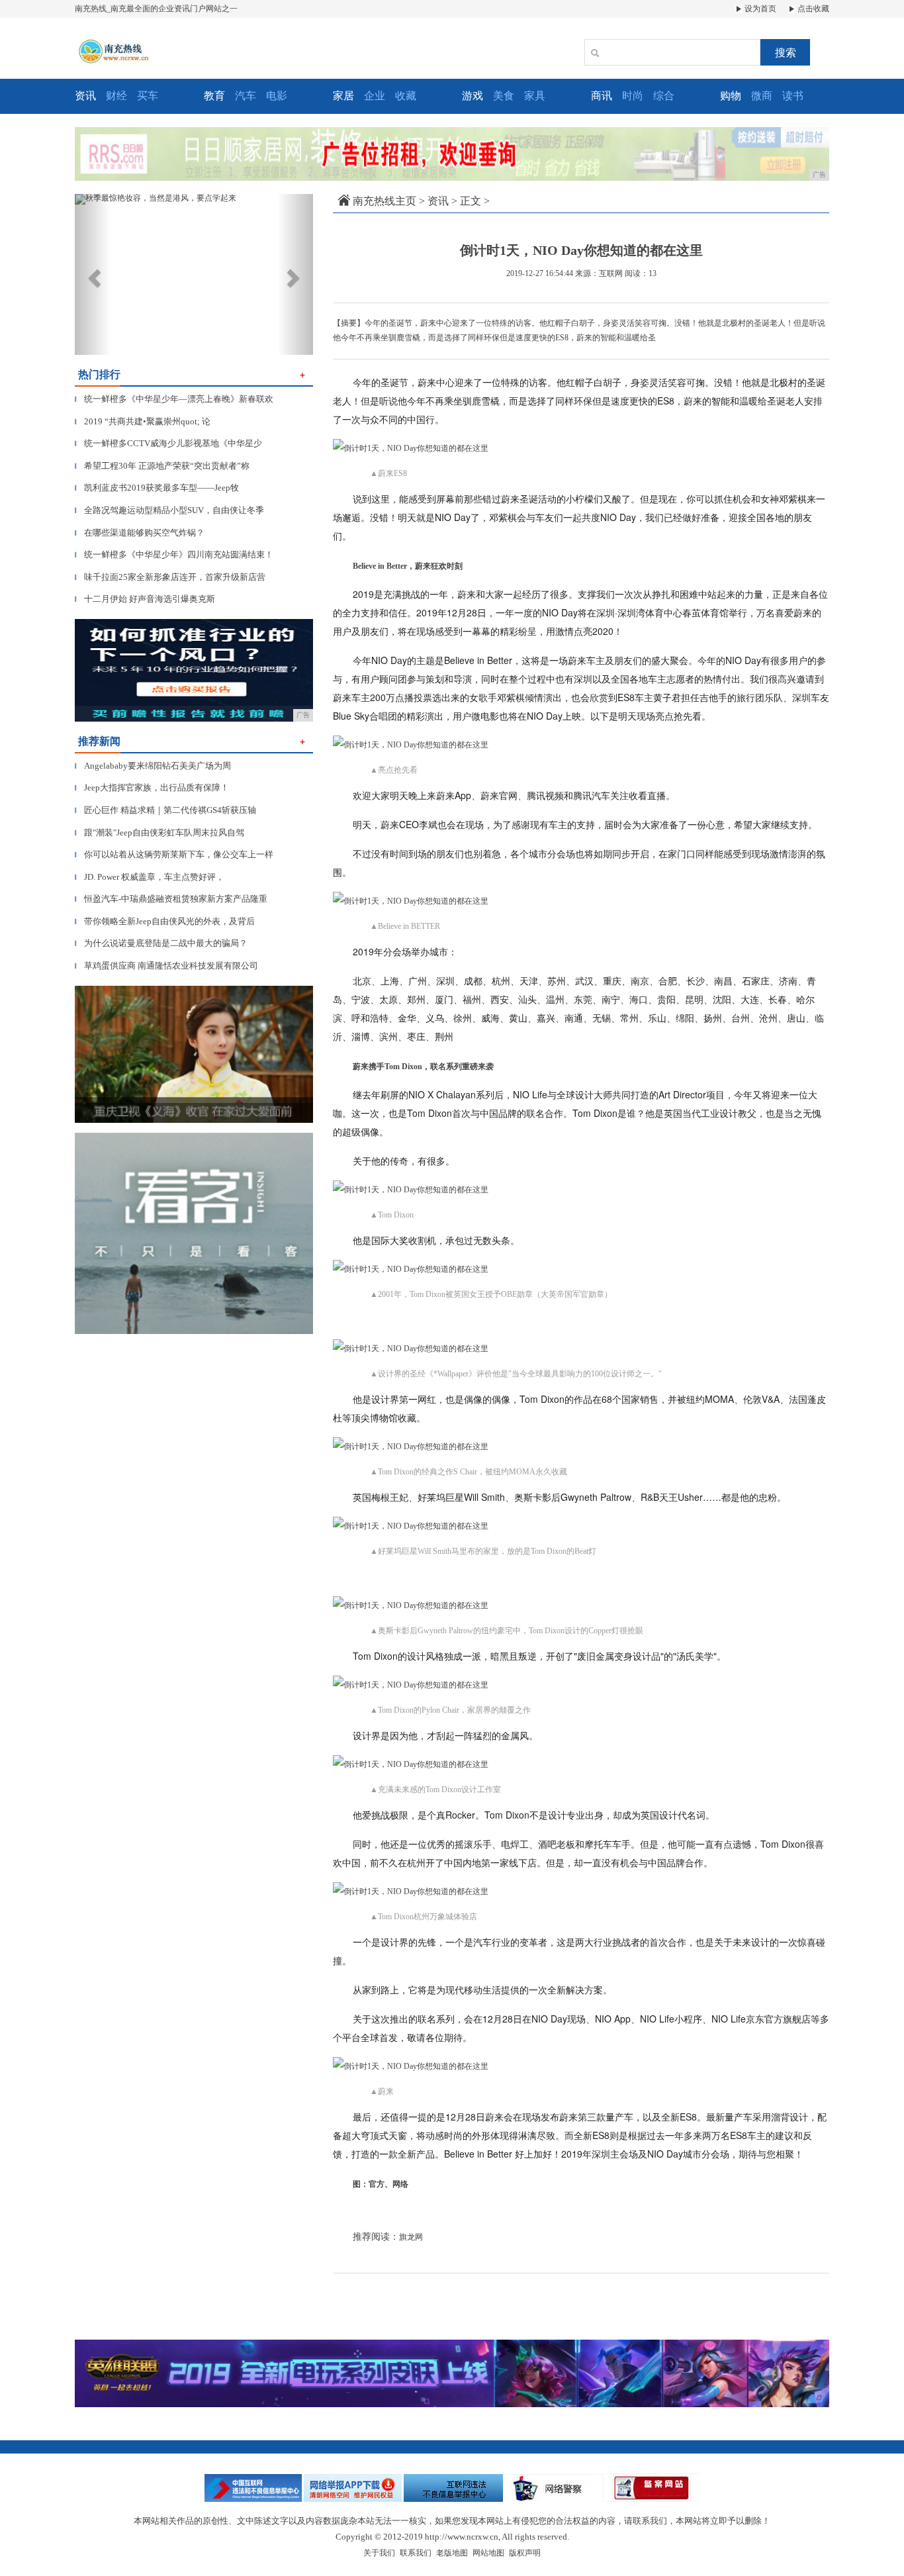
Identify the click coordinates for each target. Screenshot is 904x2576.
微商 (762, 96)
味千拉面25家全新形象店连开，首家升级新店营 (170, 577)
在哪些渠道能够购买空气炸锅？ (140, 533)
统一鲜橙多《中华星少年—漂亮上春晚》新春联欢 (174, 399)
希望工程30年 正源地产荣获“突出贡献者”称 (162, 466)
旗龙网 (411, 2237)
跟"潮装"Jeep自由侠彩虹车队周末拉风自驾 (159, 833)
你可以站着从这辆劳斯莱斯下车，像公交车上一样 (174, 854)
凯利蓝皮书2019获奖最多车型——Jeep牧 (157, 488)
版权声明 (525, 2553)
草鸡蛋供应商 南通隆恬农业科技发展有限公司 (166, 966)
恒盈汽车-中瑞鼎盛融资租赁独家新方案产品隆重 (171, 899)
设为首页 (759, 9)
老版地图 (452, 2553)
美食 (504, 96)
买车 (148, 96)
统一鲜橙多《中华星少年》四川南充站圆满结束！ (174, 554)
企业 (375, 96)
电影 (277, 96)
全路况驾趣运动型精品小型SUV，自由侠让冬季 (169, 510)
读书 (793, 96)
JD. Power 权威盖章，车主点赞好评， (150, 877)
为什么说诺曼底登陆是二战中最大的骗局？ (161, 943)
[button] (93, 274)
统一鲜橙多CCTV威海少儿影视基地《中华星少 (168, 443)
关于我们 (379, 2553)
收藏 (406, 96)
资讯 (438, 201)
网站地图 (488, 2553)
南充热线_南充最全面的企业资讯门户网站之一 (156, 9)
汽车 (246, 96)
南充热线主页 (384, 201)
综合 (664, 96)
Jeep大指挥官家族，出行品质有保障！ (152, 787)
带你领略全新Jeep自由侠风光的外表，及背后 (165, 921)
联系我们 (416, 2553)
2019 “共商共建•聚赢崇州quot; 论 (143, 421)
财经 (116, 96)
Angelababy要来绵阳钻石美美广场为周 (153, 766)
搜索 (786, 53)
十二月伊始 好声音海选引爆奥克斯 (145, 599)
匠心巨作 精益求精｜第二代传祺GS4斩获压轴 (165, 810)
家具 (535, 96)
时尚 (633, 96)
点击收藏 (812, 9)
